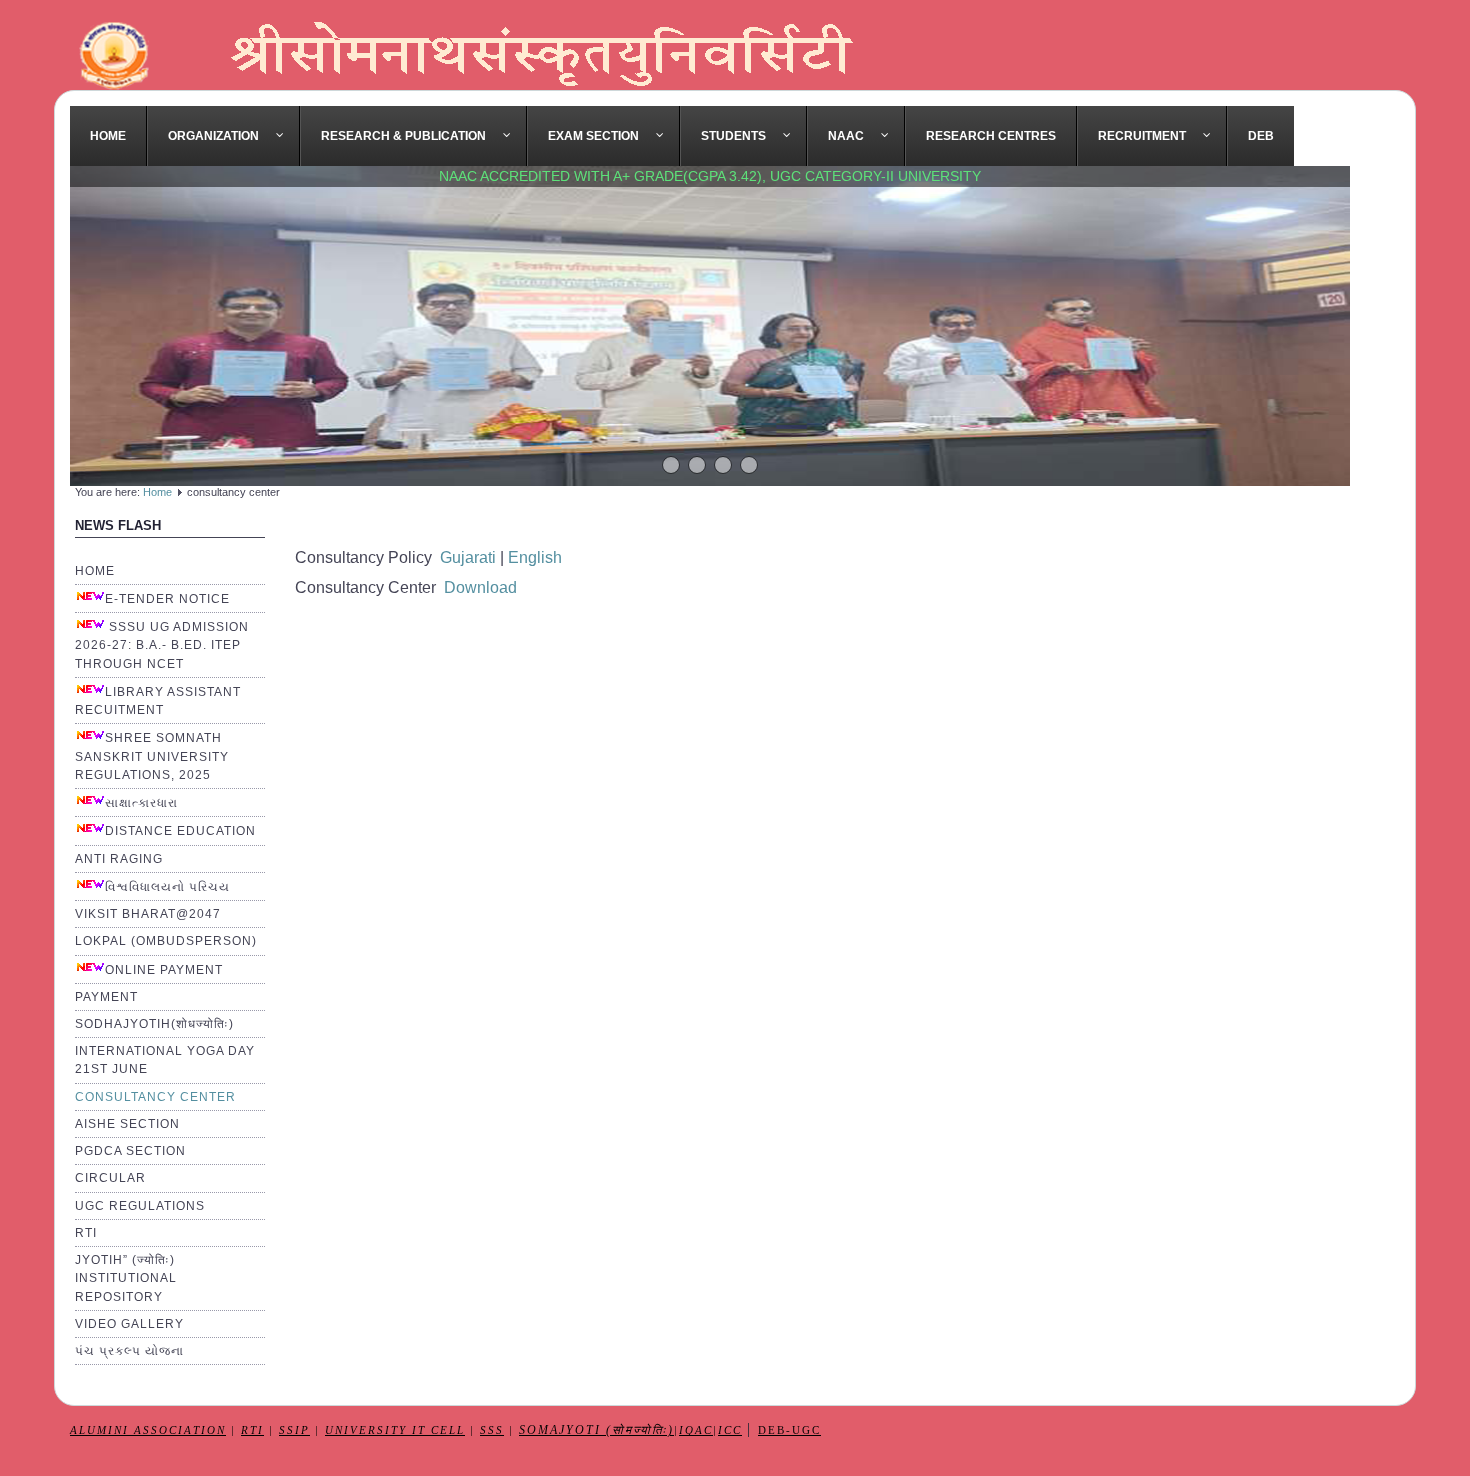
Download (480, 587)
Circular (110, 1178)
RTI (86, 1233)
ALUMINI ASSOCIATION (148, 1430)
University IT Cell (395, 1430)
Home (157, 492)
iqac (696, 1430)
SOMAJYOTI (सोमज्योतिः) (596, 1430)
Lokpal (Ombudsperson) (166, 941)
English (533, 557)
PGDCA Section (130, 1151)
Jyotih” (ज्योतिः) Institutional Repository (126, 1278)
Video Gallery (129, 1324)
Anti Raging (119, 859)
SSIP (294, 1430)
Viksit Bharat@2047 (148, 914)
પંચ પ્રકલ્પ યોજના (129, 1351)
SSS (492, 1430)
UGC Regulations (140, 1206)
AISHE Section (127, 1124)
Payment (106, 997)
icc (730, 1430)
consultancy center (155, 1097)
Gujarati (468, 557)
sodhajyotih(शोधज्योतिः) (154, 1024)
